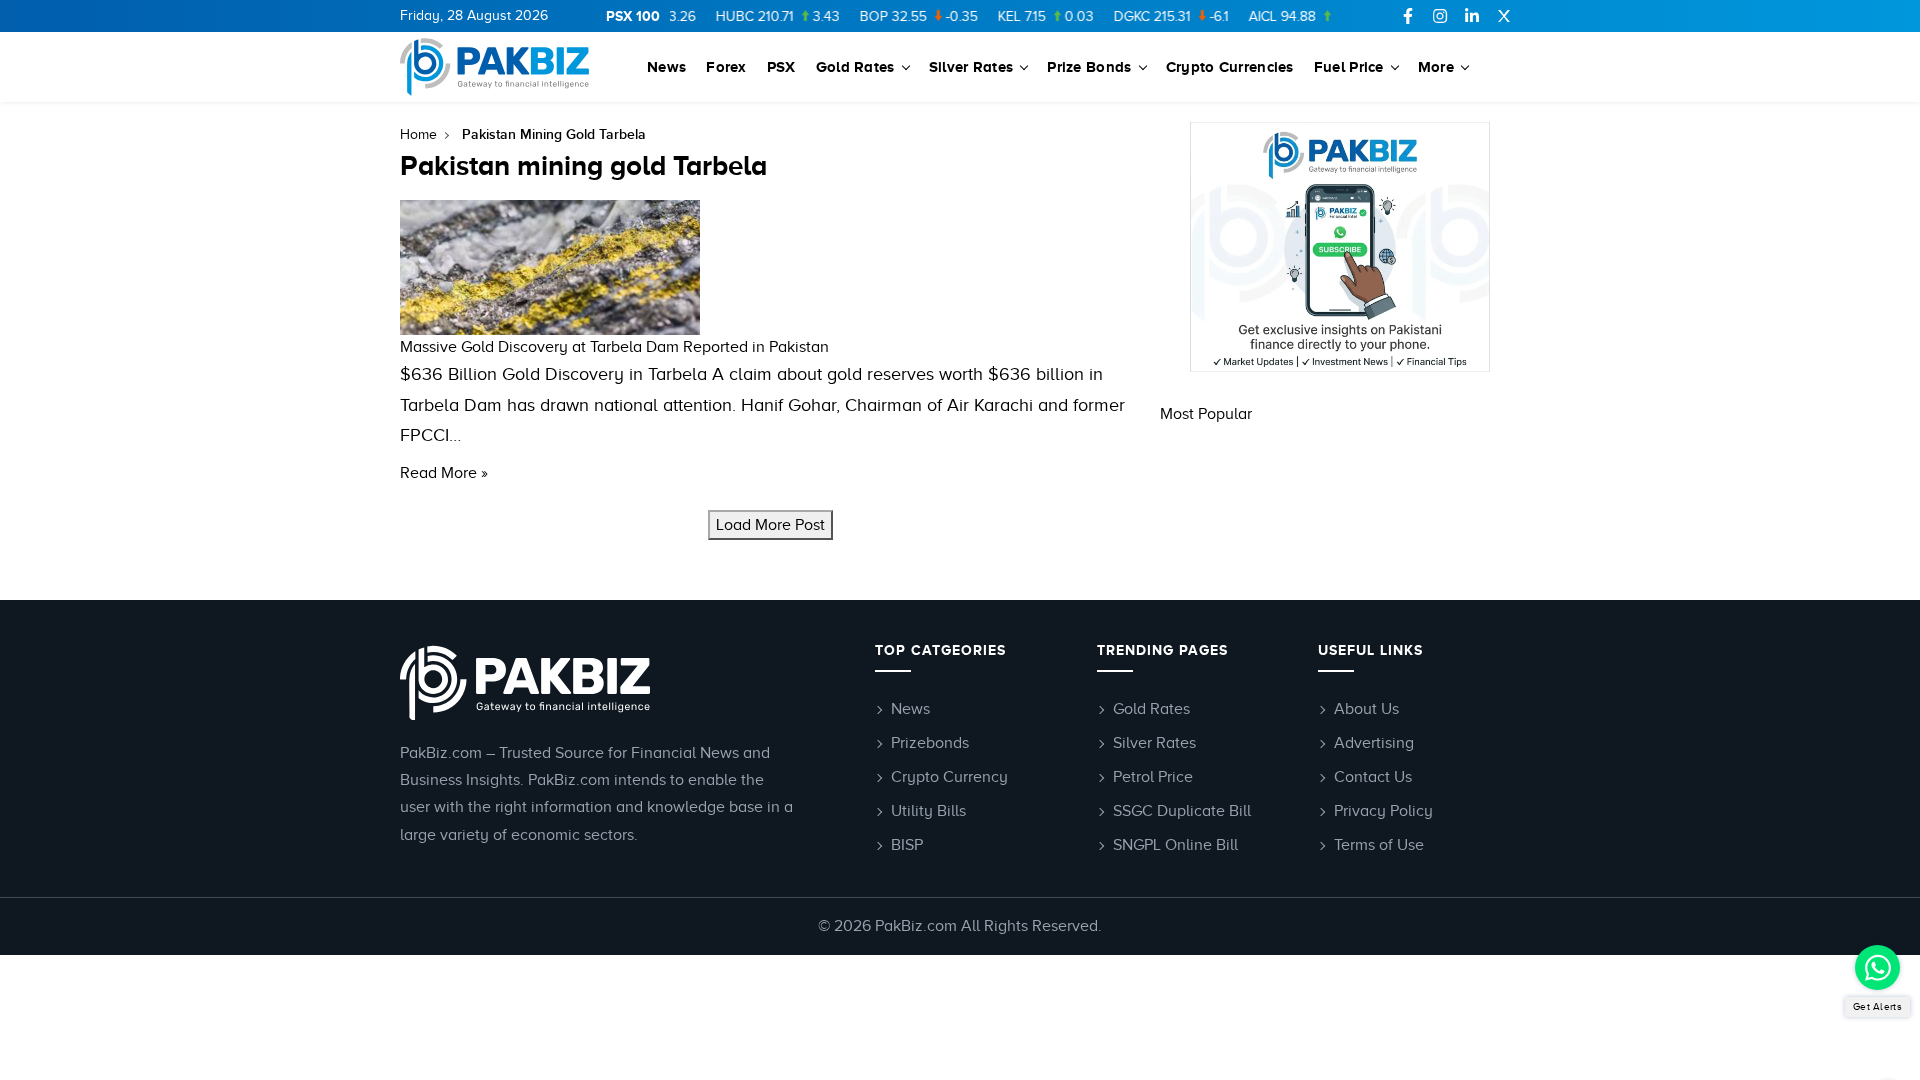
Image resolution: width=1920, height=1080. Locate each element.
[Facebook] (1408, 16)
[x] (1504, 16)
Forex (726, 66)
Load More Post (770, 525)
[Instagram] (1440, 16)
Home (418, 134)
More (1436, 66)
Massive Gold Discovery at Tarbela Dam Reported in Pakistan (614, 347)
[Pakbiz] (497, 67)
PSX (781, 66)
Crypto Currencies (1230, 66)
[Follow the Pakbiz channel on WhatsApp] (1877, 967)
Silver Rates (971, 66)
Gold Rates (855, 66)
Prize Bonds (1089, 66)
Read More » (444, 473)
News (666, 66)
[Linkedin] (1472, 16)
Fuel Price (1349, 66)
